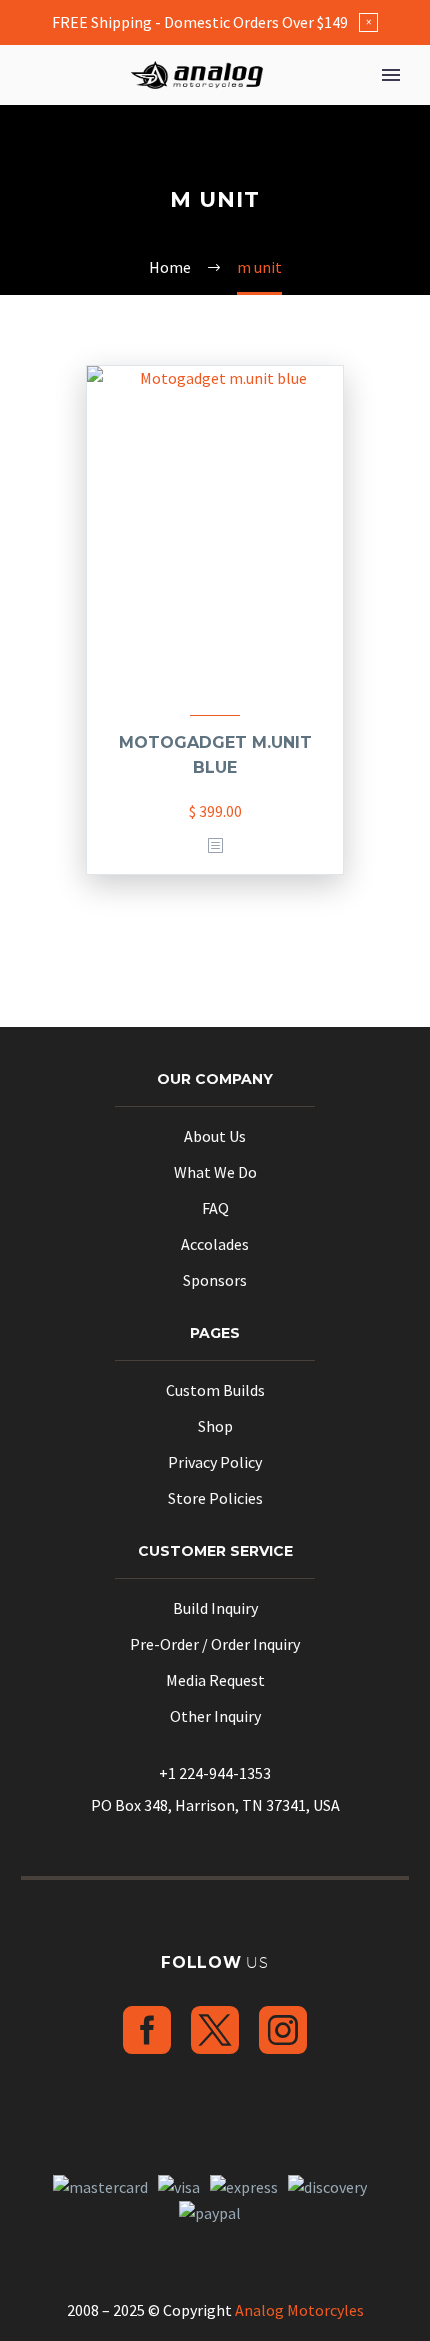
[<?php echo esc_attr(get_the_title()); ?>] (215, 846)
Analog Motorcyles (299, 2310)
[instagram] (283, 2030)
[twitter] (215, 2030)
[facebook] (147, 2030)
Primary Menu (391, 75)
